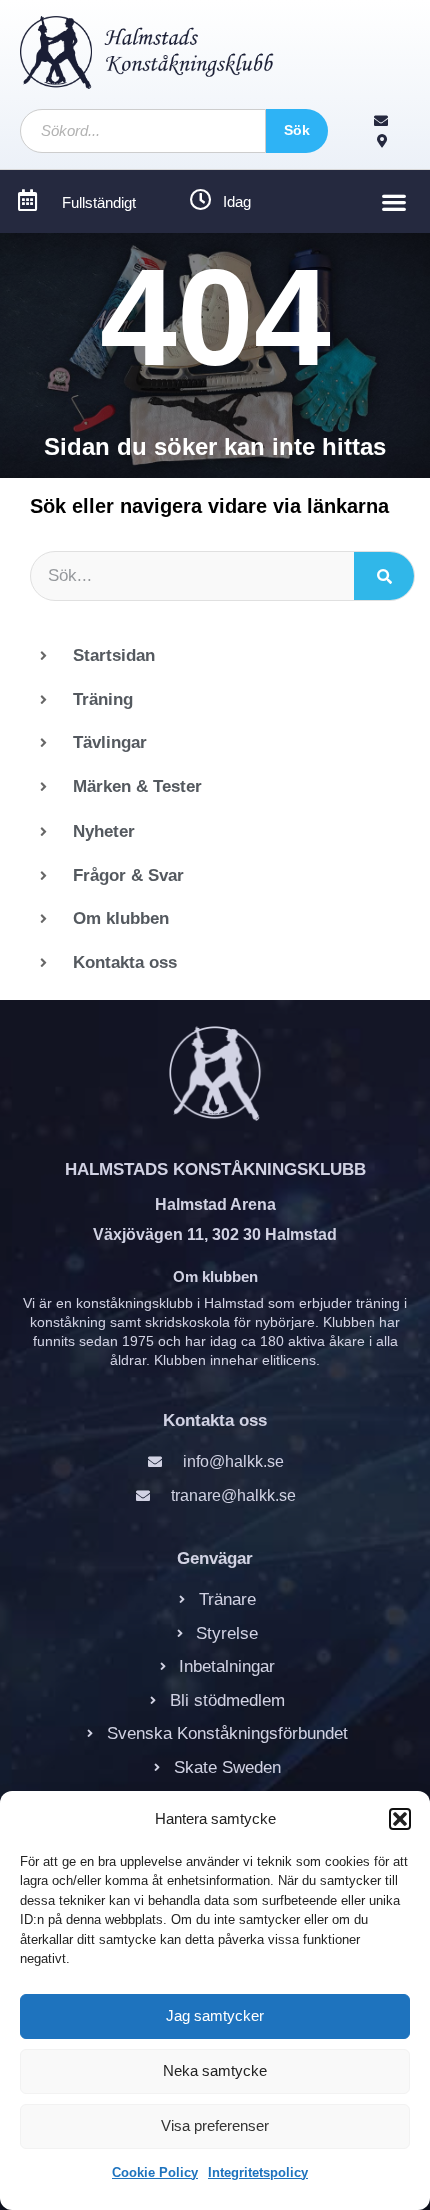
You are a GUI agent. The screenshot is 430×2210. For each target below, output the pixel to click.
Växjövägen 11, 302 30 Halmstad (215, 1234)
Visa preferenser (215, 2125)
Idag (237, 201)
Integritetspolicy (258, 2172)
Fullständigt (99, 202)
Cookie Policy (155, 2172)
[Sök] (384, 576)
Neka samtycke (215, 2070)
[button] (400, 1819)
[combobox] (143, 131)
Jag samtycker (215, 2015)
